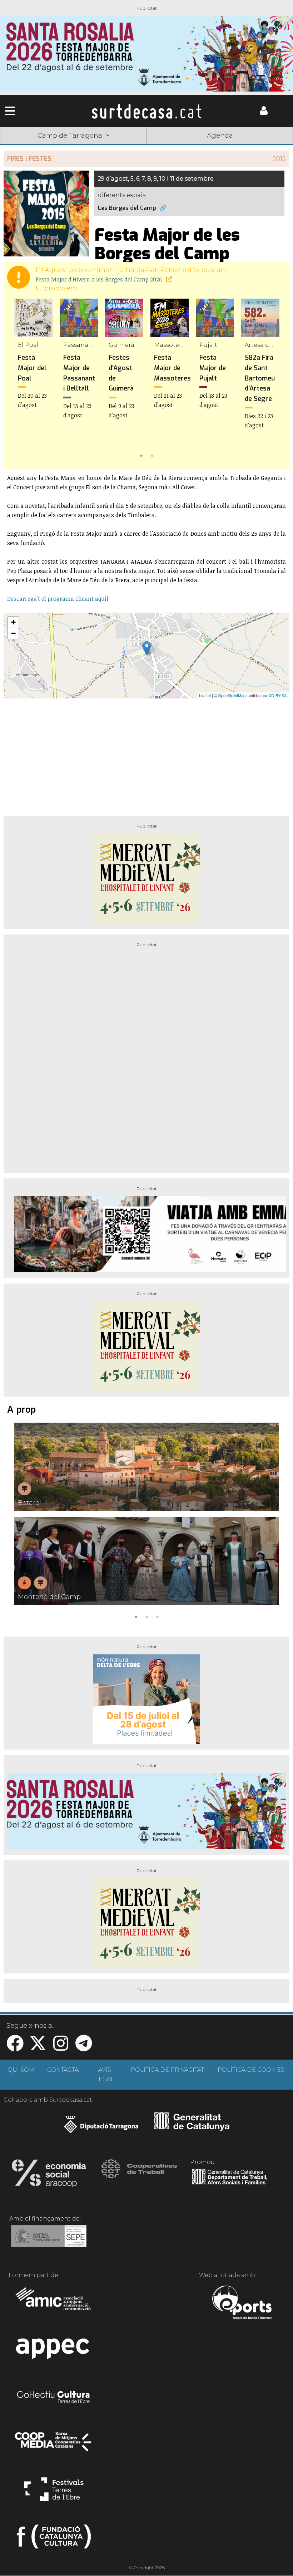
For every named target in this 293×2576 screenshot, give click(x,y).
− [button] (13, 633)
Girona (88, 146)
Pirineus (205, 146)
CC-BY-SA (277, 695)
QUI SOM (21, 2070)
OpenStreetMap (232, 695)
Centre (146, 146)
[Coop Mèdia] (54, 2445)
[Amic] (54, 2303)
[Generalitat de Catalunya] (192, 2128)
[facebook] (15, 2048)
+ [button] (13, 622)
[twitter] (38, 2048)
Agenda (220, 136)
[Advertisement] (146, 754)
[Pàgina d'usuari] (264, 113)
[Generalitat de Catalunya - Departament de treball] (230, 2185)
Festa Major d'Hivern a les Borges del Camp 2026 (100, 279)
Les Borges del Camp (127, 208)
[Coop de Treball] (139, 2175)
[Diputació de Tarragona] (101, 2128)
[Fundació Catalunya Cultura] (54, 2540)
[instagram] (61, 2048)
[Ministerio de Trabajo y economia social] (49, 2241)
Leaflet (205, 695)
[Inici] (146, 111)
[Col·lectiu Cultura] (54, 2398)
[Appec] (54, 2351)
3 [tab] (157, 1616)
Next (274, 379)
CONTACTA (63, 2070)
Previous (19, 379)
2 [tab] (152, 455)
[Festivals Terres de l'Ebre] (54, 2492)
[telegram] (84, 2048)
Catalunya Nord (29, 146)
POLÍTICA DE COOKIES (251, 2070)
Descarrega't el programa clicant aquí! (58, 599)
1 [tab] (141, 455)
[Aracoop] (49, 2175)
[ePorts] (242, 2303)
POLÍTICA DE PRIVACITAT (167, 2070)
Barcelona (264, 146)
